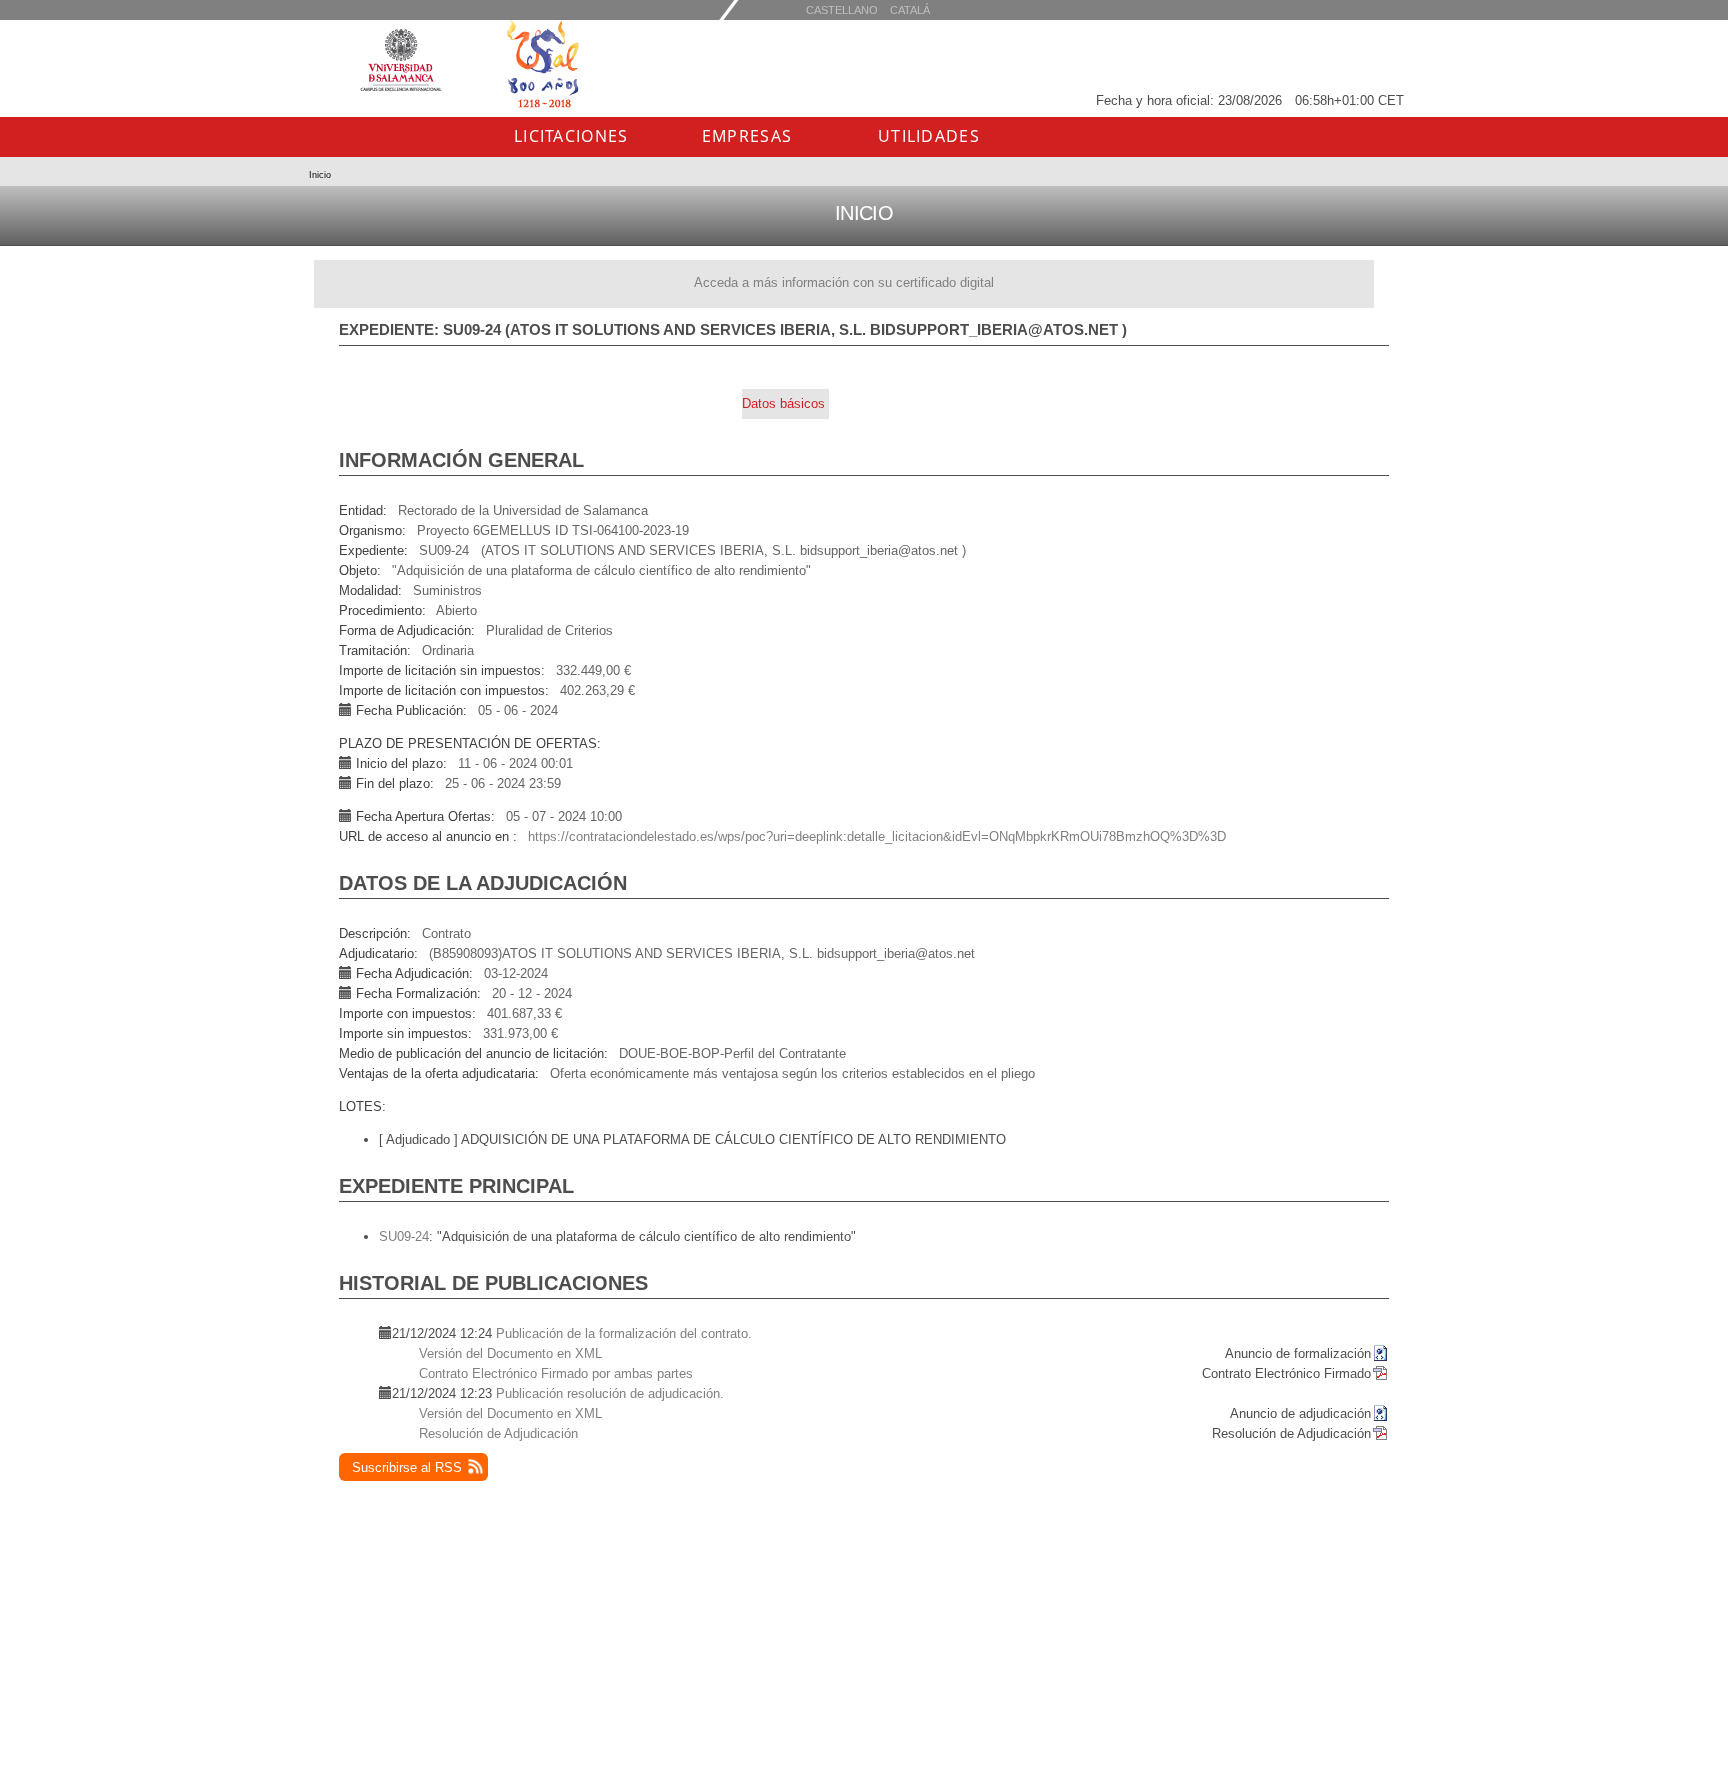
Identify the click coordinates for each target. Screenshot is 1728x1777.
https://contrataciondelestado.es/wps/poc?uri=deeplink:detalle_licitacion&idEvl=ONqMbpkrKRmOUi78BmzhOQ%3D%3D (877, 836)
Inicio (320, 175)
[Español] (910, 9)
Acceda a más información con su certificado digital (844, 282)
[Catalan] (842, 9)
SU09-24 (404, 1236)
